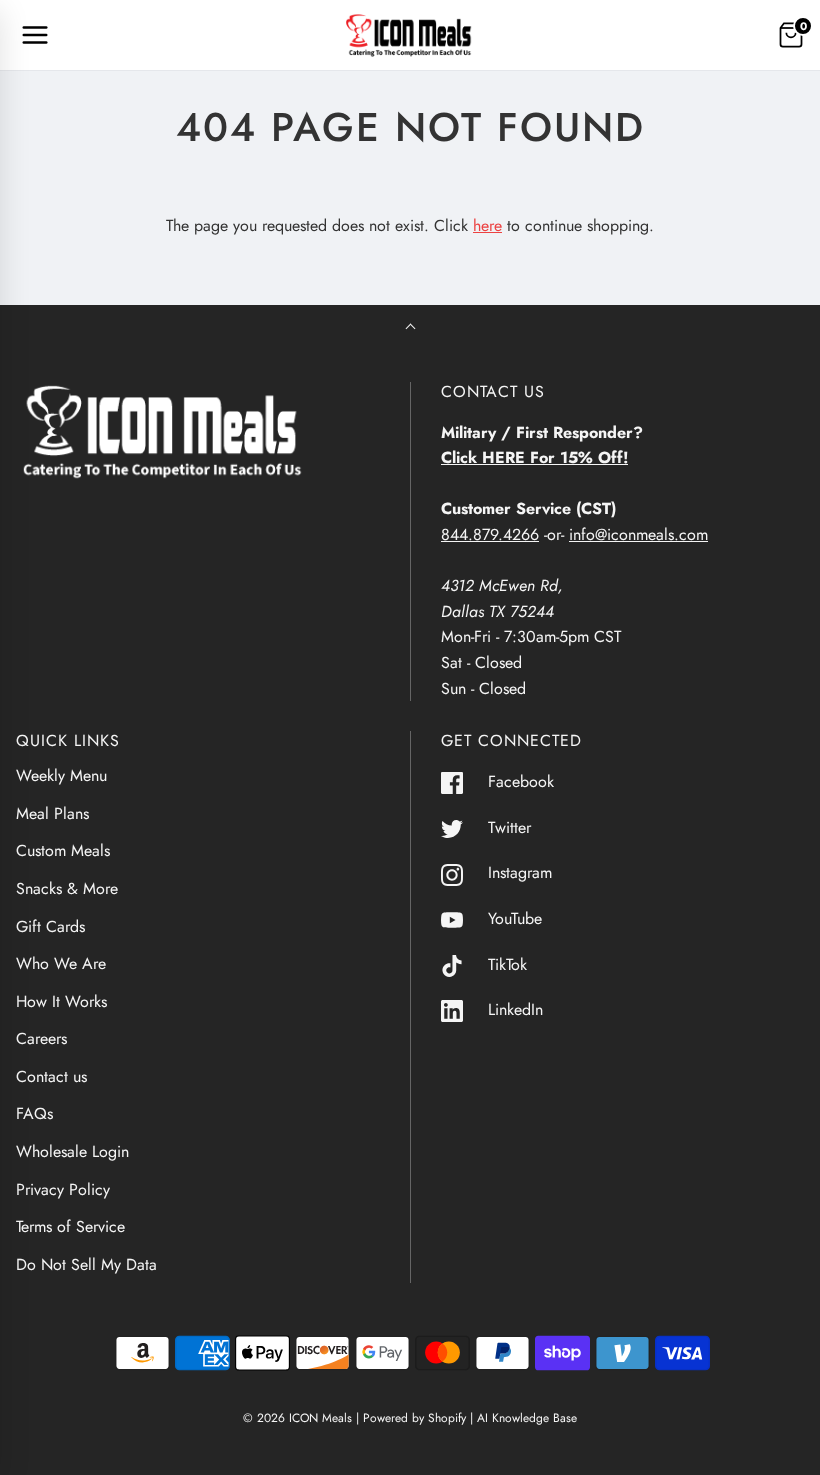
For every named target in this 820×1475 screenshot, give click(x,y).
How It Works (61, 1001)
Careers (41, 1038)
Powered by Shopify (414, 1418)
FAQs (34, 1113)
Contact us (51, 1076)
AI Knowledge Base (527, 1418)
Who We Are (61, 963)
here (487, 225)
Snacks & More (67, 888)
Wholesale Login (72, 1151)
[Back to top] (410, 328)
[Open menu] (35, 35)
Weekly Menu (61, 775)
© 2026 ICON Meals (297, 1418)
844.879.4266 (490, 534)
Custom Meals (63, 850)
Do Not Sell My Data (86, 1264)
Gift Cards (50, 926)
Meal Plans (52, 813)
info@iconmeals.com (638, 534)
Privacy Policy (63, 1189)
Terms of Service (70, 1226)
